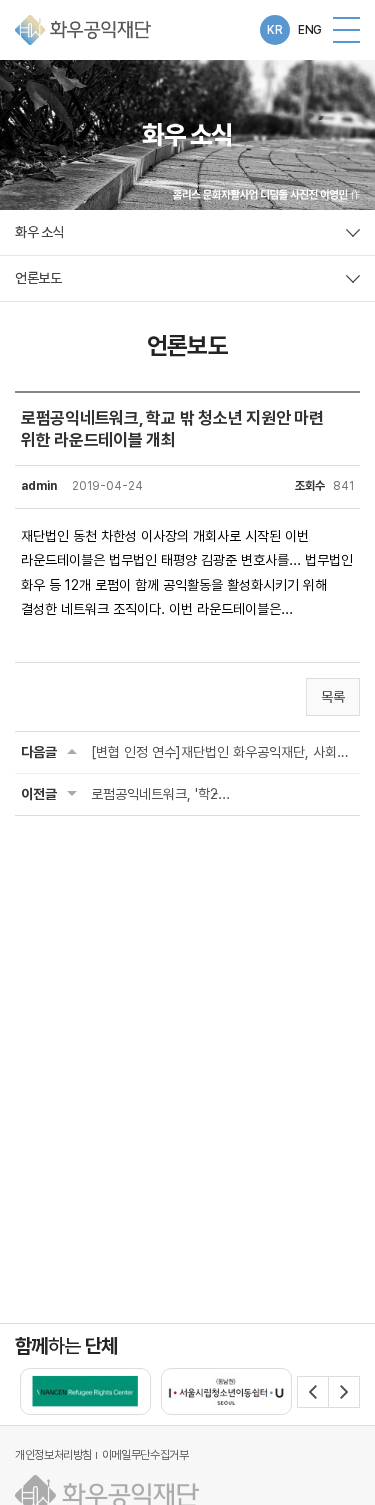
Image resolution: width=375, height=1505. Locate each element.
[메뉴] (346, 30)
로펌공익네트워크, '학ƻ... (160, 794)
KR (274, 30)
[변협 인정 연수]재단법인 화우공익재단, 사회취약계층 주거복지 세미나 (222, 752)
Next (344, 1392)
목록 (333, 697)
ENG (310, 30)
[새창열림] (85, 1391)
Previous (313, 1392)
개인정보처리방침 (53, 1455)
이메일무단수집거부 (145, 1455)
